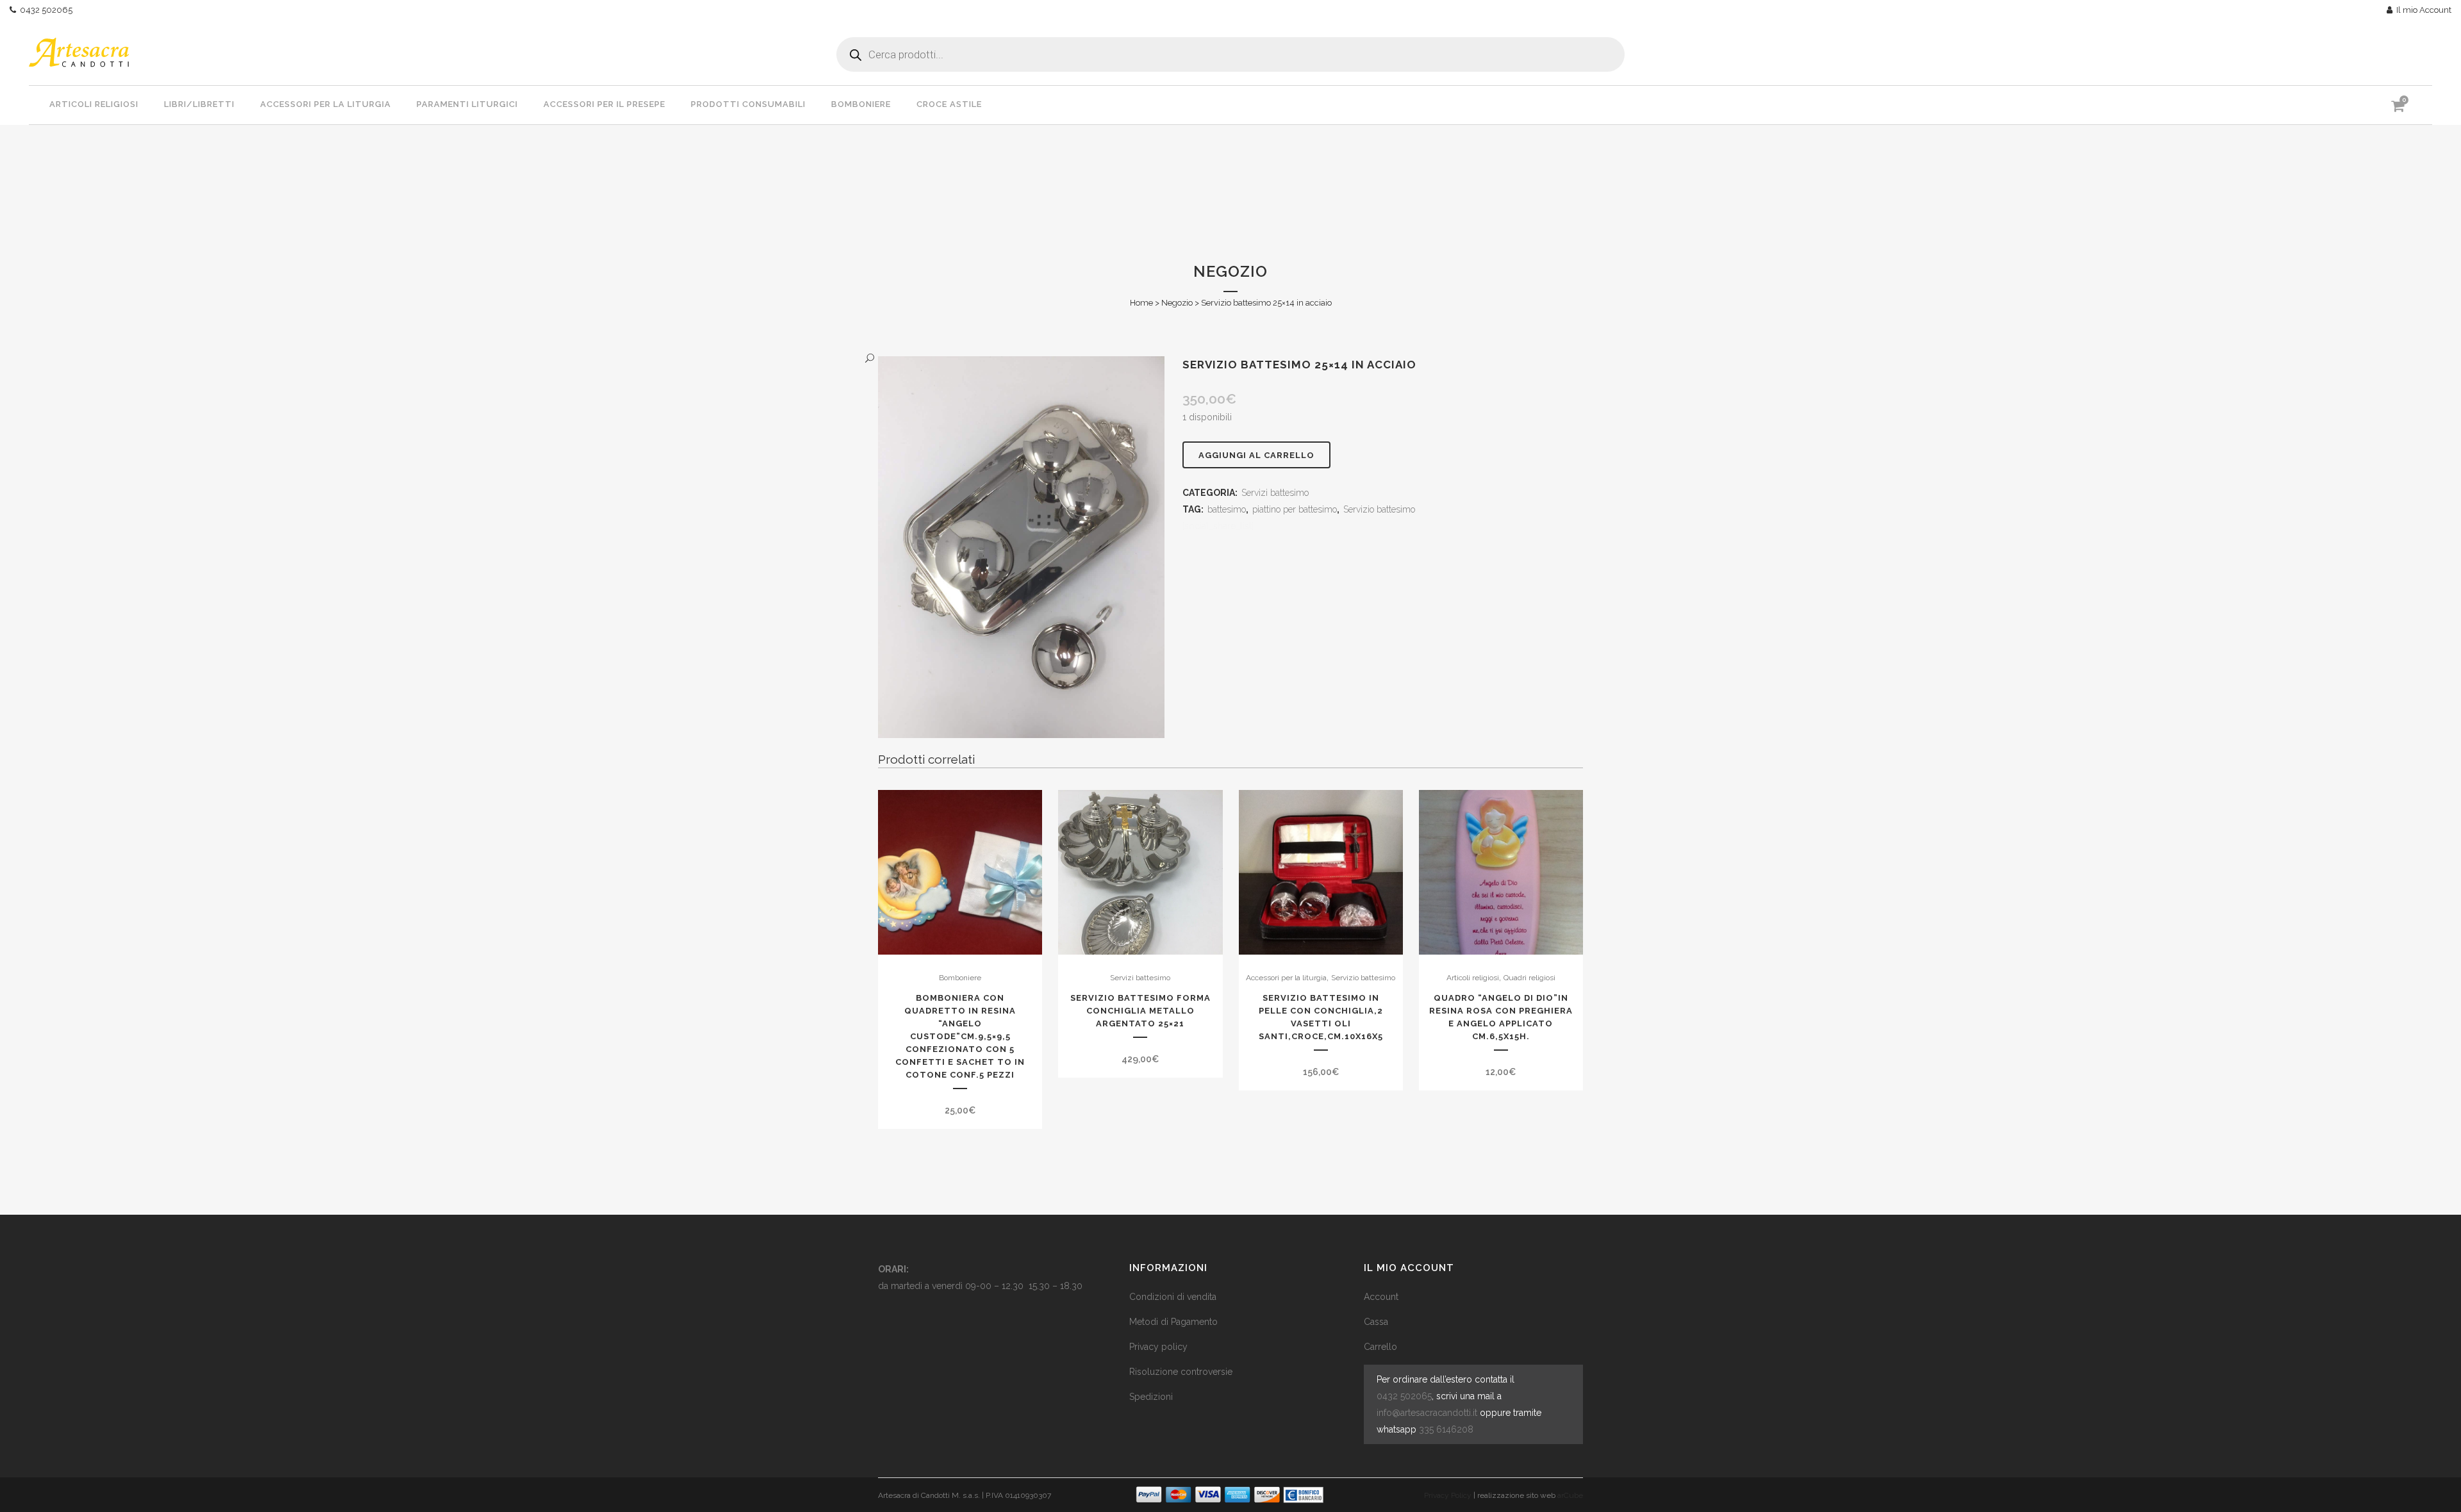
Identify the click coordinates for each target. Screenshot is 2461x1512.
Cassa (1376, 1322)
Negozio (1177, 303)
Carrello (1380, 1347)
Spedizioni (1151, 1397)
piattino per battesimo (1295, 509)
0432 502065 (44, 10)
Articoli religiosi (1473, 978)
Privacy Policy (1448, 1495)
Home (1141, 303)
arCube (1570, 1495)
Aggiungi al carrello (1256, 455)
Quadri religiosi (1529, 978)
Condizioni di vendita (1173, 1297)
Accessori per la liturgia (1286, 978)
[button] (1008, 358)
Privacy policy (1158, 1347)
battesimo (1227, 509)
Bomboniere (960, 978)
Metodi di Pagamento (1173, 1322)
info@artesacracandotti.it (1427, 1413)
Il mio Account (2422, 10)
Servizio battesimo (1379, 509)
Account (1381, 1297)
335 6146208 (1446, 1429)
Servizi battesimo (1275, 493)
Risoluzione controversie (1181, 1372)
